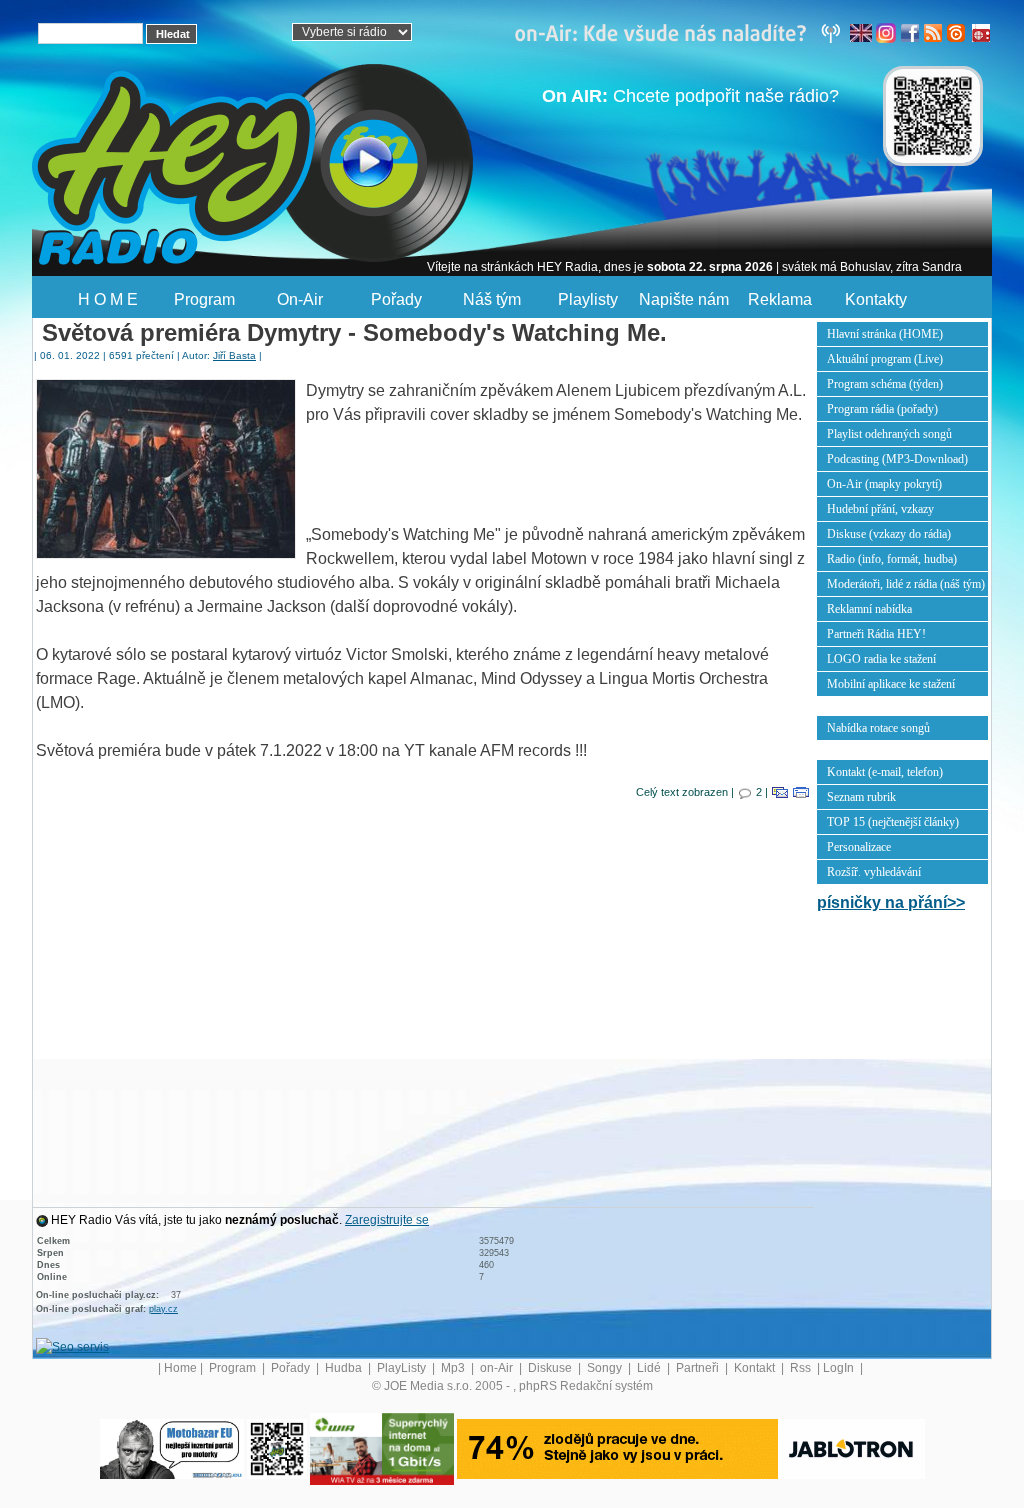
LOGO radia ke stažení (881, 659)
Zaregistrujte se (387, 1220)
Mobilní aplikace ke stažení (891, 684)
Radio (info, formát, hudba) (892, 559)
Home (180, 1368)
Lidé (650, 1368)
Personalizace (859, 847)
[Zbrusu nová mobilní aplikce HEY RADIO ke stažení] (277, 1448)
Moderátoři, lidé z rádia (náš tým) (906, 584)
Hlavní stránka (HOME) (885, 334)
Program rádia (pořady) (882, 409)
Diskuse (551, 1368)
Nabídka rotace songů (878, 728)
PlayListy (403, 1368)
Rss (802, 1368)
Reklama (780, 299)
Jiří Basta (234, 355)
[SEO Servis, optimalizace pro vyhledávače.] (72, 1346)
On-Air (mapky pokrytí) (884, 484)
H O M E (108, 299)
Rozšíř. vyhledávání (874, 872)
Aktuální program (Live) (885, 359)
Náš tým (492, 299)
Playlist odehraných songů (889, 434)
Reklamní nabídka (869, 609)
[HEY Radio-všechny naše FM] (682, 32)
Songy (606, 1368)
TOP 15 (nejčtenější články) (893, 822)
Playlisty (588, 299)
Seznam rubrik (861, 797)
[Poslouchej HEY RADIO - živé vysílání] (351, 165)
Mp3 (454, 1368)
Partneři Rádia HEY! (876, 634)
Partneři (699, 1368)
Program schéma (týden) (885, 384)
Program (204, 299)
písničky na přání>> (891, 902)
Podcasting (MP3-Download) (897, 459)
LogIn (840, 1368)
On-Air (300, 299)
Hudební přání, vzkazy (880, 509)
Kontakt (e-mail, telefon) (885, 772)
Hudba (345, 1368)
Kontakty (876, 299)
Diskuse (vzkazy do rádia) (889, 534)
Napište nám (684, 299)
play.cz (163, 1309)
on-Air (498, 1368)
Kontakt (756, 1368)
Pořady (396, 299)
